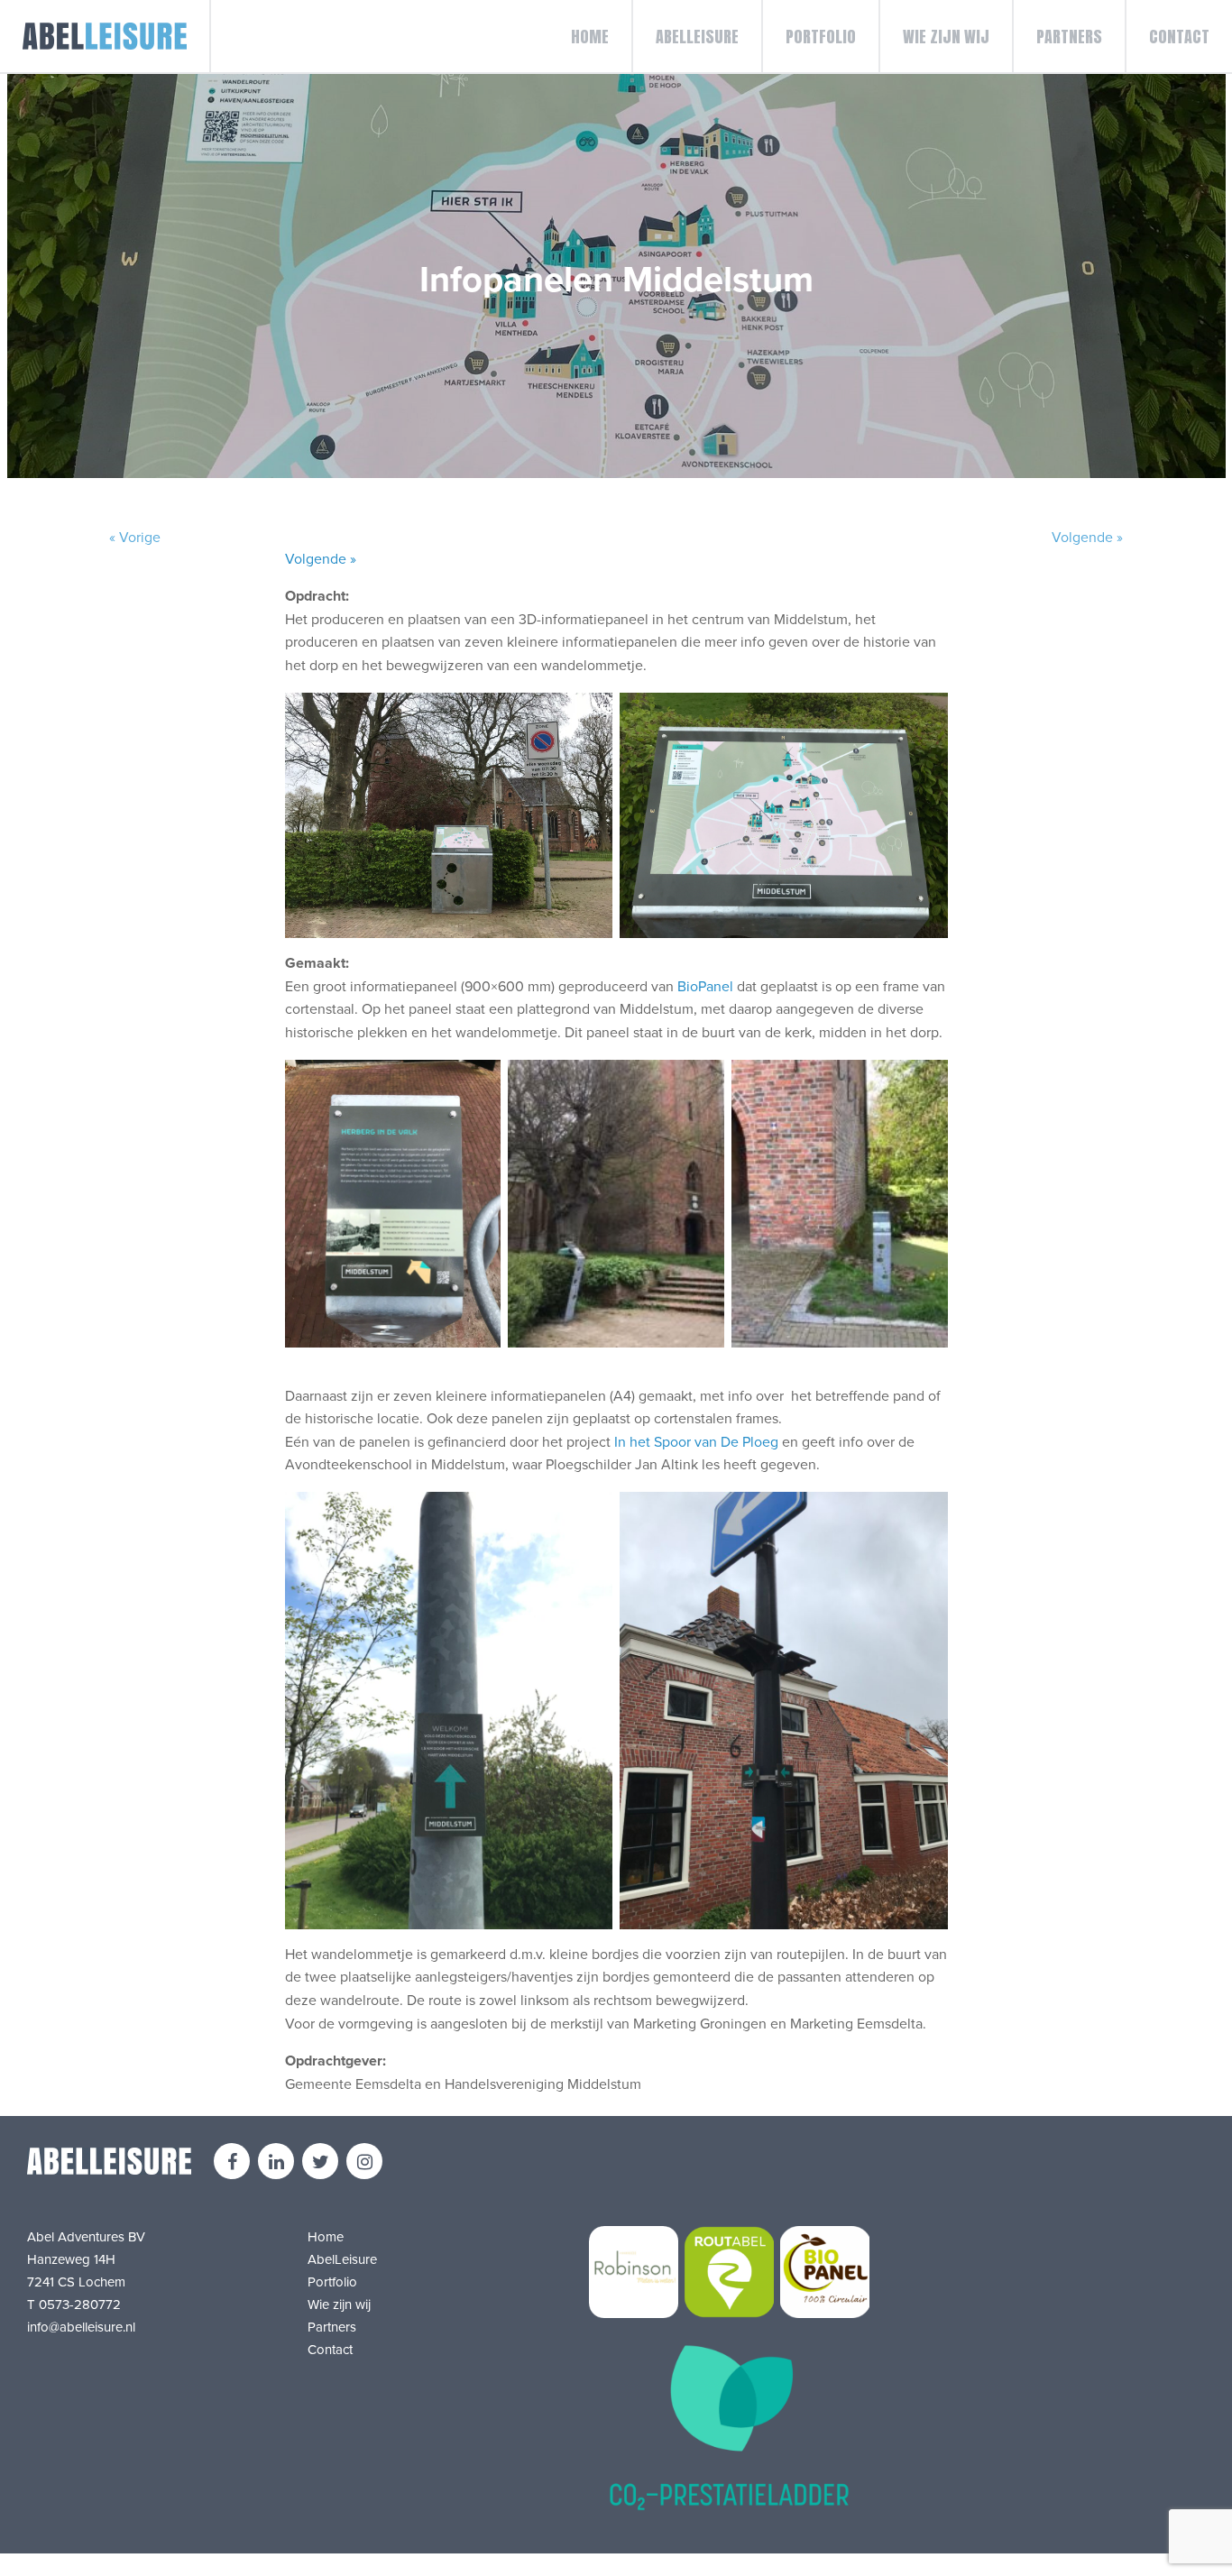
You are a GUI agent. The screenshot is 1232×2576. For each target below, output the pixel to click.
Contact (1179, 37)
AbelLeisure (697, 37)
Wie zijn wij (946, 37)
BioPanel (705, 987)
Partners (1069, 37)
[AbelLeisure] (106, 36)
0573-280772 (80, 2305)
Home (590, 37)
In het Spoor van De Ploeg (696, 1442)
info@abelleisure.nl (81, 2327)
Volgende (1087, 538)
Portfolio (821, 37)
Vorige (135, 538)
